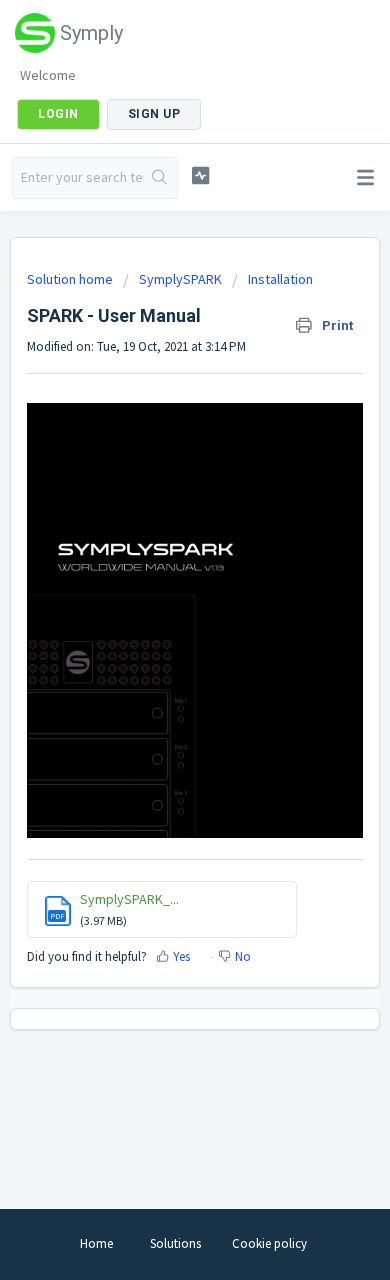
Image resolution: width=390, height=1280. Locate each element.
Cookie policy (269, 1243)
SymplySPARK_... (129, 899)
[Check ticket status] (200, 175)
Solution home (71, 279)
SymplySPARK (180, 279)
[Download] (158, 631)
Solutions (175, 1243)
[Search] (160, 178)
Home (96, 1243)
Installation (280, 279)
